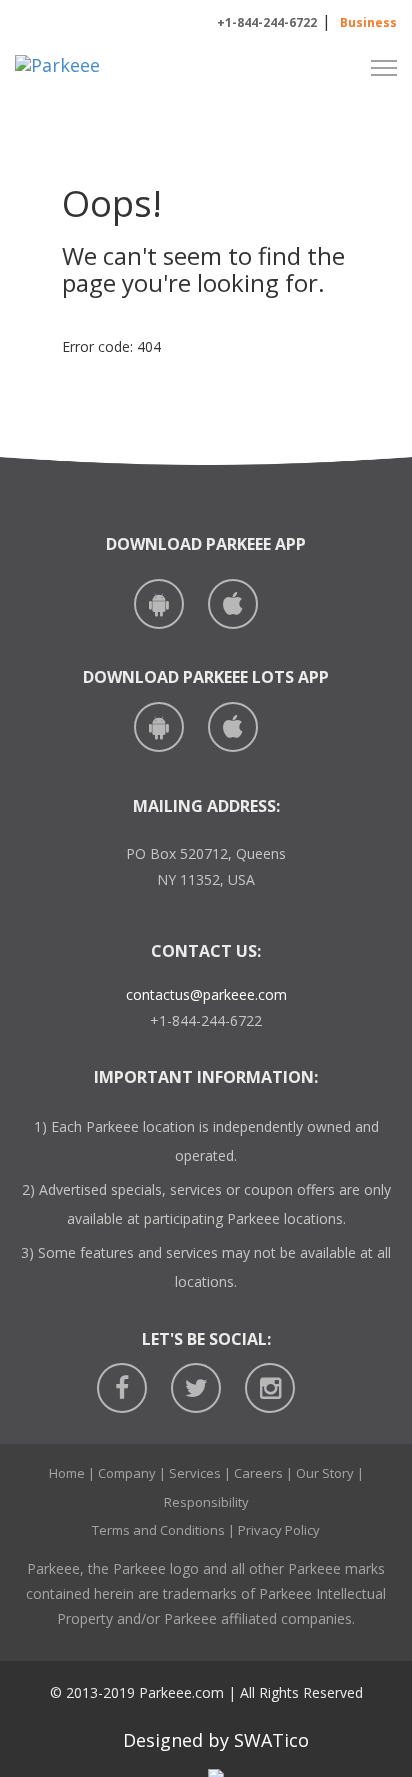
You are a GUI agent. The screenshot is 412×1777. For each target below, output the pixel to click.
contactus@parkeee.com (206, 994)
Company (127, 1473)
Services (195, 1473)
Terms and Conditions (158, 1530)
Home (67, 1473)
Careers (258, 1473)
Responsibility (206, 1502)
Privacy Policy (279, 1530)
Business (368, 22)
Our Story (325, 1473)
